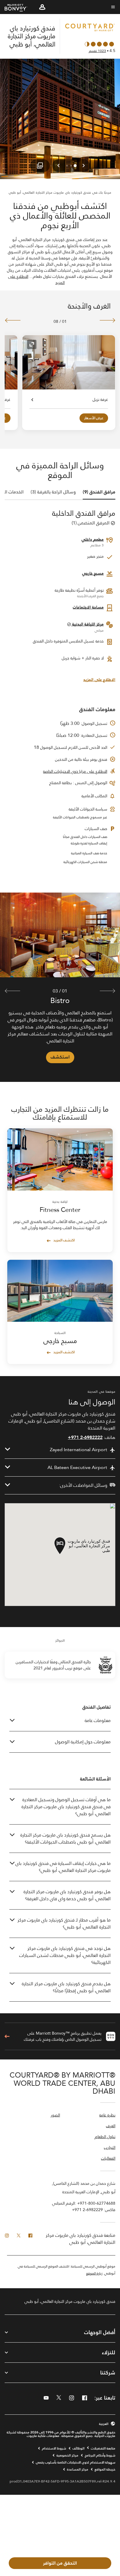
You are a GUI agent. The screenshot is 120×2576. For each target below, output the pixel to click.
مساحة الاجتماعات (88, 607)
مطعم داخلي (93, 539)
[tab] (99, 492)
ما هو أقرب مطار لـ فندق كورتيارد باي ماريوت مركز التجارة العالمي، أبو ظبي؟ (64, 1923)
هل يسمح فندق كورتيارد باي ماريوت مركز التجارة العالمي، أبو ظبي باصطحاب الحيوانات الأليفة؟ (66, 1838)
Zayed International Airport (78, 1450)
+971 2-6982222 (85, 1437)
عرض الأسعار (94, 418)
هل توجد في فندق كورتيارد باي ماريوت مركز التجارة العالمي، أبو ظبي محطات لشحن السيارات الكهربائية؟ (65, 1955)
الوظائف (78, 2448)
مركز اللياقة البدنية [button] (87, 624)
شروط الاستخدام (54, 2448)
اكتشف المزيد (64, 1240)
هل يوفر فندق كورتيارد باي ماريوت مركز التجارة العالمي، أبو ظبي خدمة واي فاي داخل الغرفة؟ (67, 1895)
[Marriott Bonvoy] (19, 7)
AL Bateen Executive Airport (77, 1468)
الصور (55, 2115)
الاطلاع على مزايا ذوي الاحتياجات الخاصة (75, 771)
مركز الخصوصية (67, 2455)
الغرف (111, 2126)
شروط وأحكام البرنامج (100, 2455)
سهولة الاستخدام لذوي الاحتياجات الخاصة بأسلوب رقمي (76, 2462)
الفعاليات (108, 2159)
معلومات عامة (98, 1720)
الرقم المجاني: (84, 2203)
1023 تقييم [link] (97, 51)
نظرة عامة (107, 2115)
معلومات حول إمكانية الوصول (83, 1742)
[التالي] (13, 320)
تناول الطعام (105, 2137)
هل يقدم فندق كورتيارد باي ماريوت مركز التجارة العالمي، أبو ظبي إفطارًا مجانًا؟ (66, 1987)
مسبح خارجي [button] (93, 573)
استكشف (60, 1057)
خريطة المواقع (105, 2469)
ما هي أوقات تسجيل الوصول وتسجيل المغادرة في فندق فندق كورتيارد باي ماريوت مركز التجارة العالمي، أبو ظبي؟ (66, 1807)
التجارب (110, 2148)
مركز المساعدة (78, 2469)
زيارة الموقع (94, 2273)
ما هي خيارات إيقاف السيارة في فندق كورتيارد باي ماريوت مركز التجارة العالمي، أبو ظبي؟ (63, 1867)
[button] (42, 7)
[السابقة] (107, 320)
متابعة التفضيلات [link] (103, 2448)
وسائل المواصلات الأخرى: (83, 1485)
